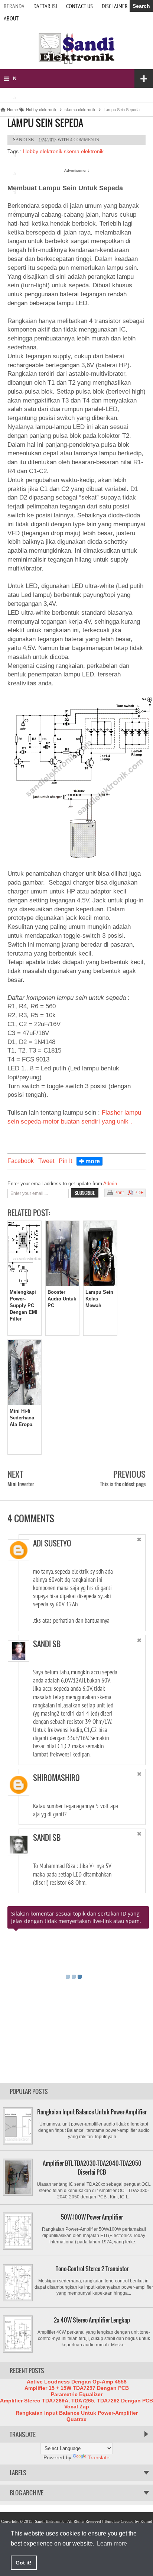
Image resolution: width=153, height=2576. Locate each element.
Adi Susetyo (52, 1543)
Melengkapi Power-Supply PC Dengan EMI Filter (24, 1306)
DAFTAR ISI (45, 6)
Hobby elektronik (43, 151)
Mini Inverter (21, 1484)
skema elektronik (84, 151)
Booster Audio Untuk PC (62, 1299)
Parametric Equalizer (77, 2394)
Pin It (65, 1161)
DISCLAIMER (115, 6)
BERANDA (14, 6)
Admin (111, 1184)
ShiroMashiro (56, 1778)
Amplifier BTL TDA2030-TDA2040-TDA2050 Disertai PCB (92, 2168)
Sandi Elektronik (49, 2521)
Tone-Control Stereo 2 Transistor (92, 2269)
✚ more (89, 1161)
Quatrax (76, 2419)
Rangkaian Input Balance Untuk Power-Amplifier (92, 2112)
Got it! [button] (24, 2563)
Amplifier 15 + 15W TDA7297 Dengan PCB (77, 2388)
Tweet (46, 1161)
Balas (130, 1564)
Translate (99, 2457)
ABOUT (11, 18)
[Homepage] (76, 63)
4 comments (85, 140)
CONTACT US (79, 6)
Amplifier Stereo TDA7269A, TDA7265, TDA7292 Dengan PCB (76, 2401)
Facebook (21, 1161)
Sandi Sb (47, 1644)
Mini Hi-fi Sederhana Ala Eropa (22, 1418)
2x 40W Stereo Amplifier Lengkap (92, 2320)
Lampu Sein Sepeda (45, 123)
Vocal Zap (77, 2407)
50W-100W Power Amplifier (92, 2217)
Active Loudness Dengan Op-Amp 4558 (77, 2382)
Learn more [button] (112, 2543)
